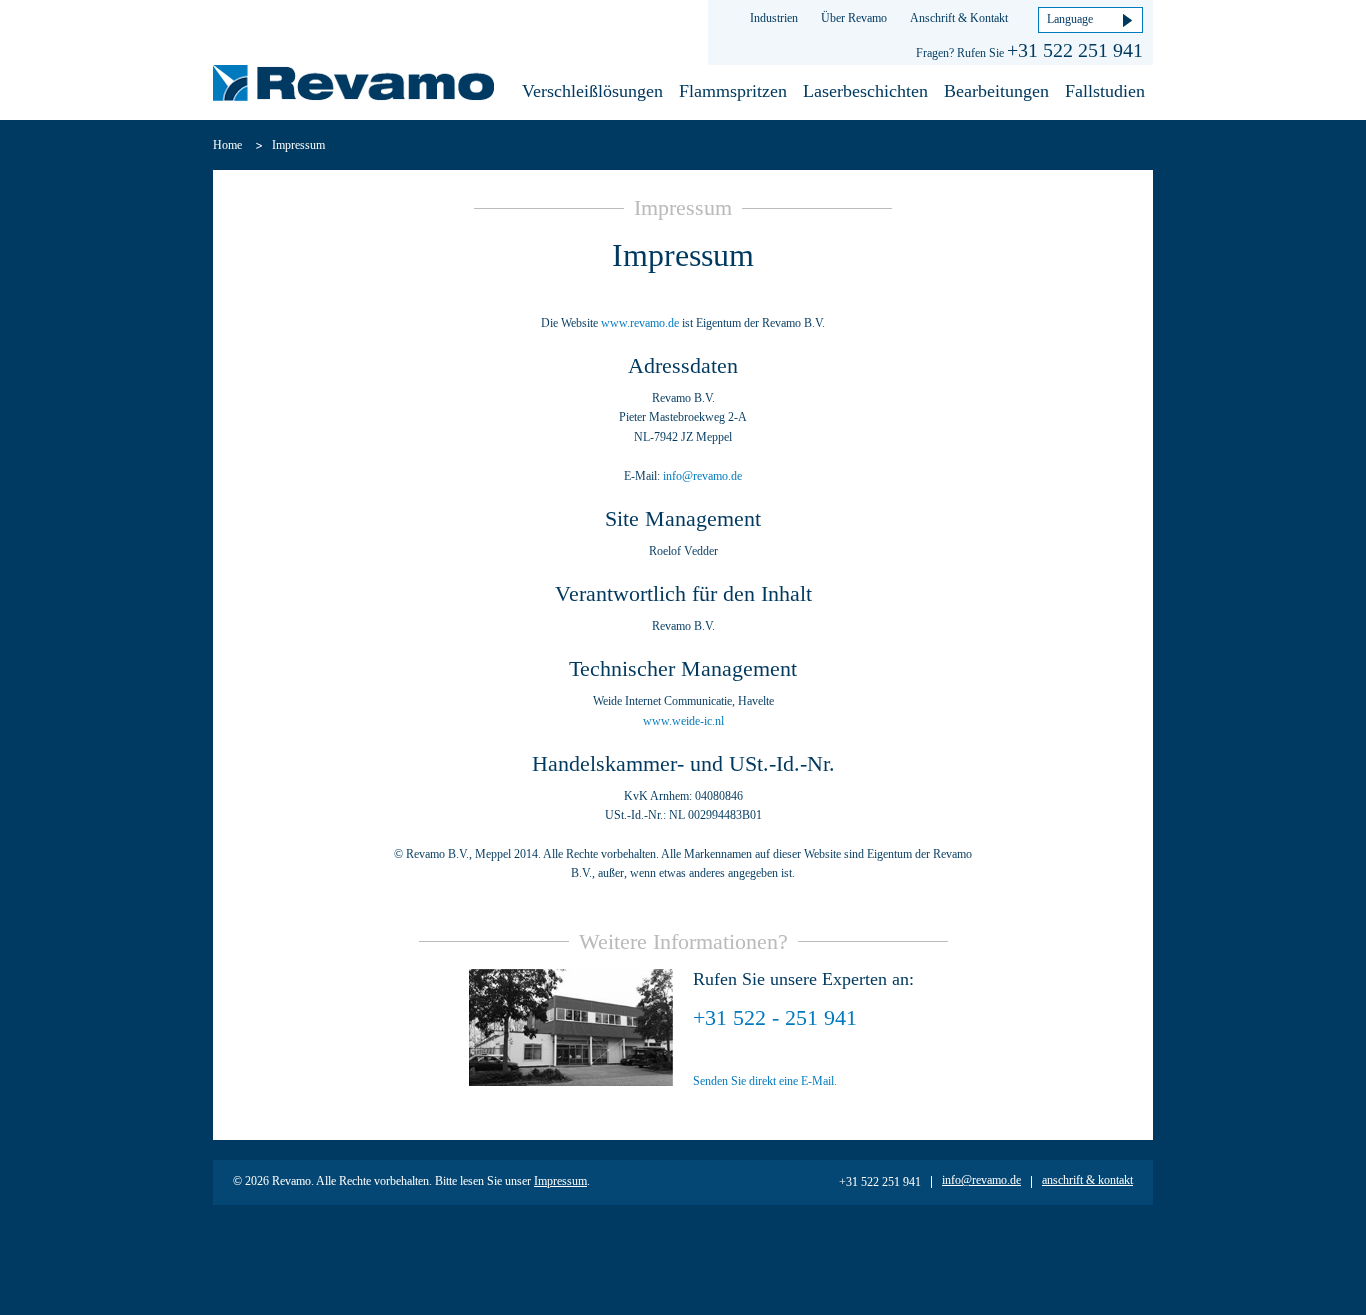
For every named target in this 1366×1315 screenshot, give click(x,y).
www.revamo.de (640, 323)
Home (227, 145)
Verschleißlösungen (592, 91)
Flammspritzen (733, 91)
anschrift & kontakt (1087, 1180)
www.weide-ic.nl (683, 721)
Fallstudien (1105, 91)
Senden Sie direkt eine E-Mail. (765, 1081)
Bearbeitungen (996, 91)
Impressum (560, 1181)
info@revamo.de (702, 476)
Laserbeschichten (865, 91)
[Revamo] (353, 86)
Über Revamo (854, 18)
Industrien (774, 18)
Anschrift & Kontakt (959, 18)
